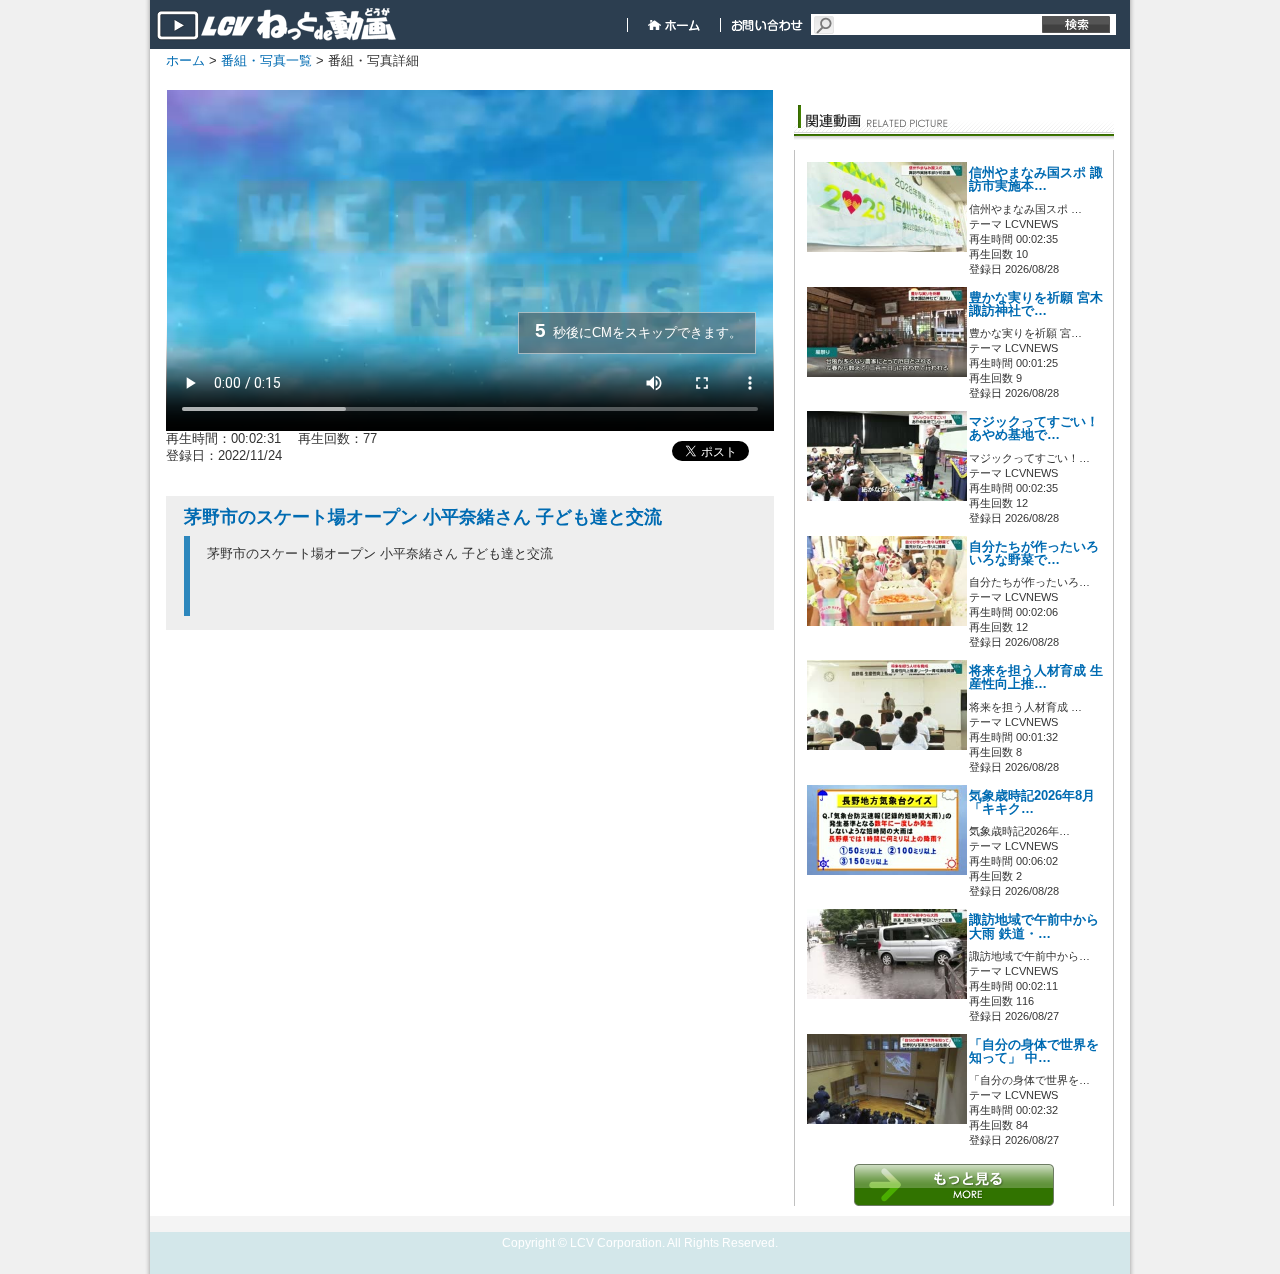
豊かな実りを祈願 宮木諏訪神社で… (1036, 304)
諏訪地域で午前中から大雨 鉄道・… (1034, 926)
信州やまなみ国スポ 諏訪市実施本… (1036, 179)
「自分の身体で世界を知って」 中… (1034, 1051)
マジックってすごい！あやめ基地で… (1034, 428)
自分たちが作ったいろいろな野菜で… (1034, 553)
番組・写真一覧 (266, 60)
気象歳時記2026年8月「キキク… (1032, 802)
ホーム (185, 60)
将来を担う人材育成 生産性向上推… (1036, 677)
